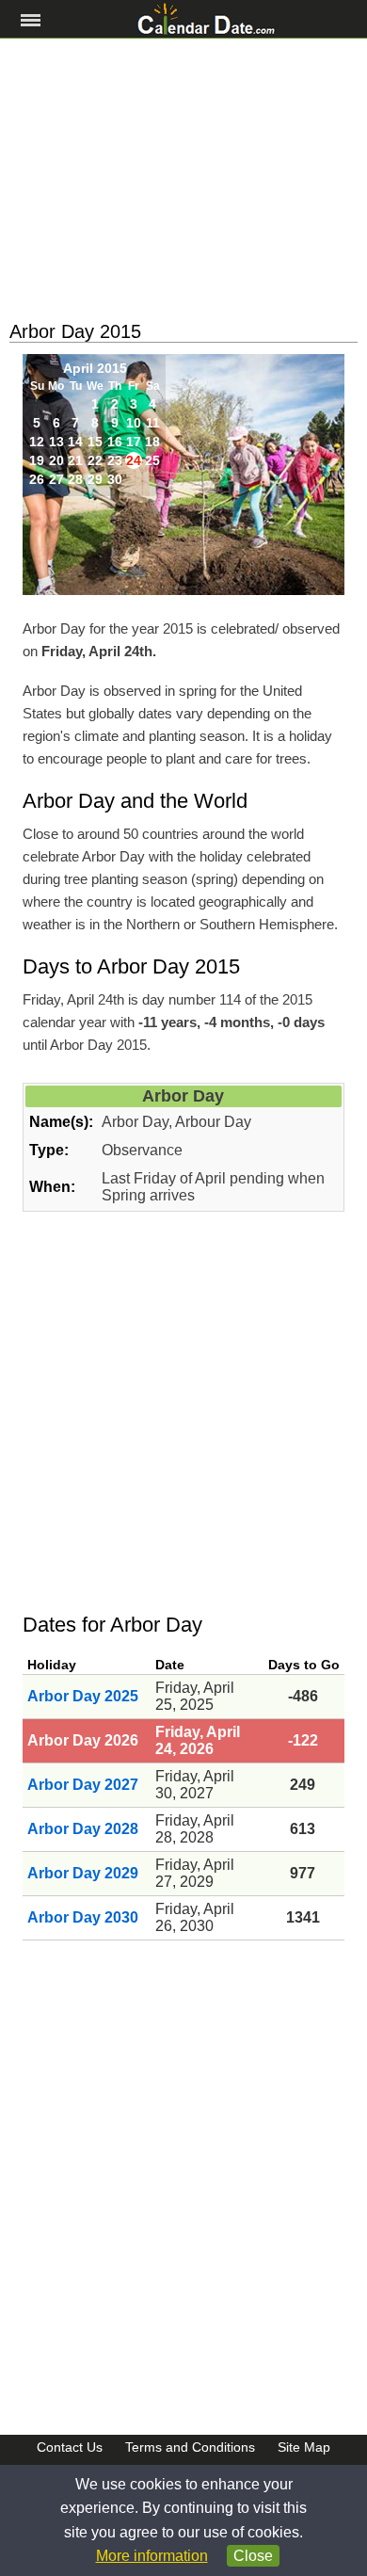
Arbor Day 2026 (83, 1740)
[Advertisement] (183, 180)
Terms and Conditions (190, 2447)
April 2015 (95, 368)
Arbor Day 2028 (83, 1829)
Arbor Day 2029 (83, 1873)
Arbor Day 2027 (83, 1785)
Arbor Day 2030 (83, 1917)
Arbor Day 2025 (83, 1696)
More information (152, 2556)
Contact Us (70, 2447)
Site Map (304, 2447)
